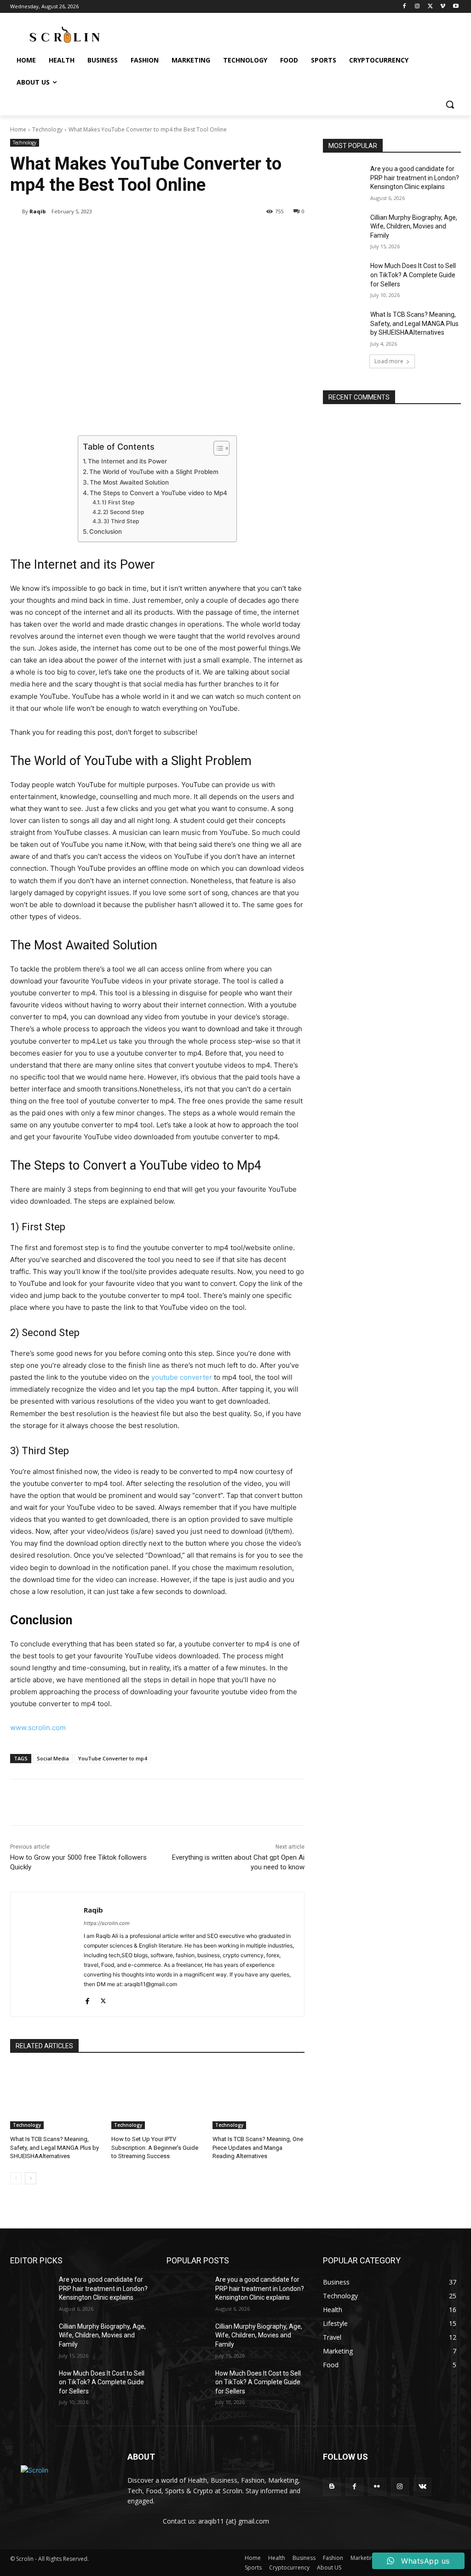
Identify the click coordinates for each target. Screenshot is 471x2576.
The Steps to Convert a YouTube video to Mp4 (158, 493)
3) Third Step (121, 521)
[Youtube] (456, 7)
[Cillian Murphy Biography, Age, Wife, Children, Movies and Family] (344, 228)
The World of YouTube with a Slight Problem (154, 472)
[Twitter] (430, 7)
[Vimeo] (443, 7)
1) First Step (118, 502)
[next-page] (31, 2178)
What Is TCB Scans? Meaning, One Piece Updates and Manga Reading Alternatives (258, 2147)
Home (18, 129)
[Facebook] (405, 7)
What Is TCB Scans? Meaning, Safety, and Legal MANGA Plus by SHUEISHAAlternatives (55, 2147)
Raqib (37, 211)
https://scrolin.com (107, 1923)
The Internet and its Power (127, 461)
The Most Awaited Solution (129, 482)
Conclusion (106, 531)
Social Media (53, 1758)
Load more (389, 361)
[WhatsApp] (140, 235)
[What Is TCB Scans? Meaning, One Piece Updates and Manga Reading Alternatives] (258, 2097)
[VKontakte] (422, 2487)
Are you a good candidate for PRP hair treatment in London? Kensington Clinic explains (415, 178)
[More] (161, 235)
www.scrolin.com (38, 1728)
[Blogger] (332, 2487)
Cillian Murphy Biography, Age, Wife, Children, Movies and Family (414, 226)
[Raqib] (16, 211)
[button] (450, 104)
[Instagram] (417, 7)
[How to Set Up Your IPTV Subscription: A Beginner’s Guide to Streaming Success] (157, 2097)
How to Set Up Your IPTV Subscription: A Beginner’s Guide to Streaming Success (155, 2147)
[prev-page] (16, 2178)
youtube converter (182, 1377)
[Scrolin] (60, 2476)
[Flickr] (377, 2487)
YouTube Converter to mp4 (112, 1758)
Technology (47, 129)
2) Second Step (124, 512)
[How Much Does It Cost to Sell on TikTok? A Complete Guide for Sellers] (344, 276)
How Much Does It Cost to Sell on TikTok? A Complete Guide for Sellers (413, 275)
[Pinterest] (119, 235)
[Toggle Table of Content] (217, 448)
